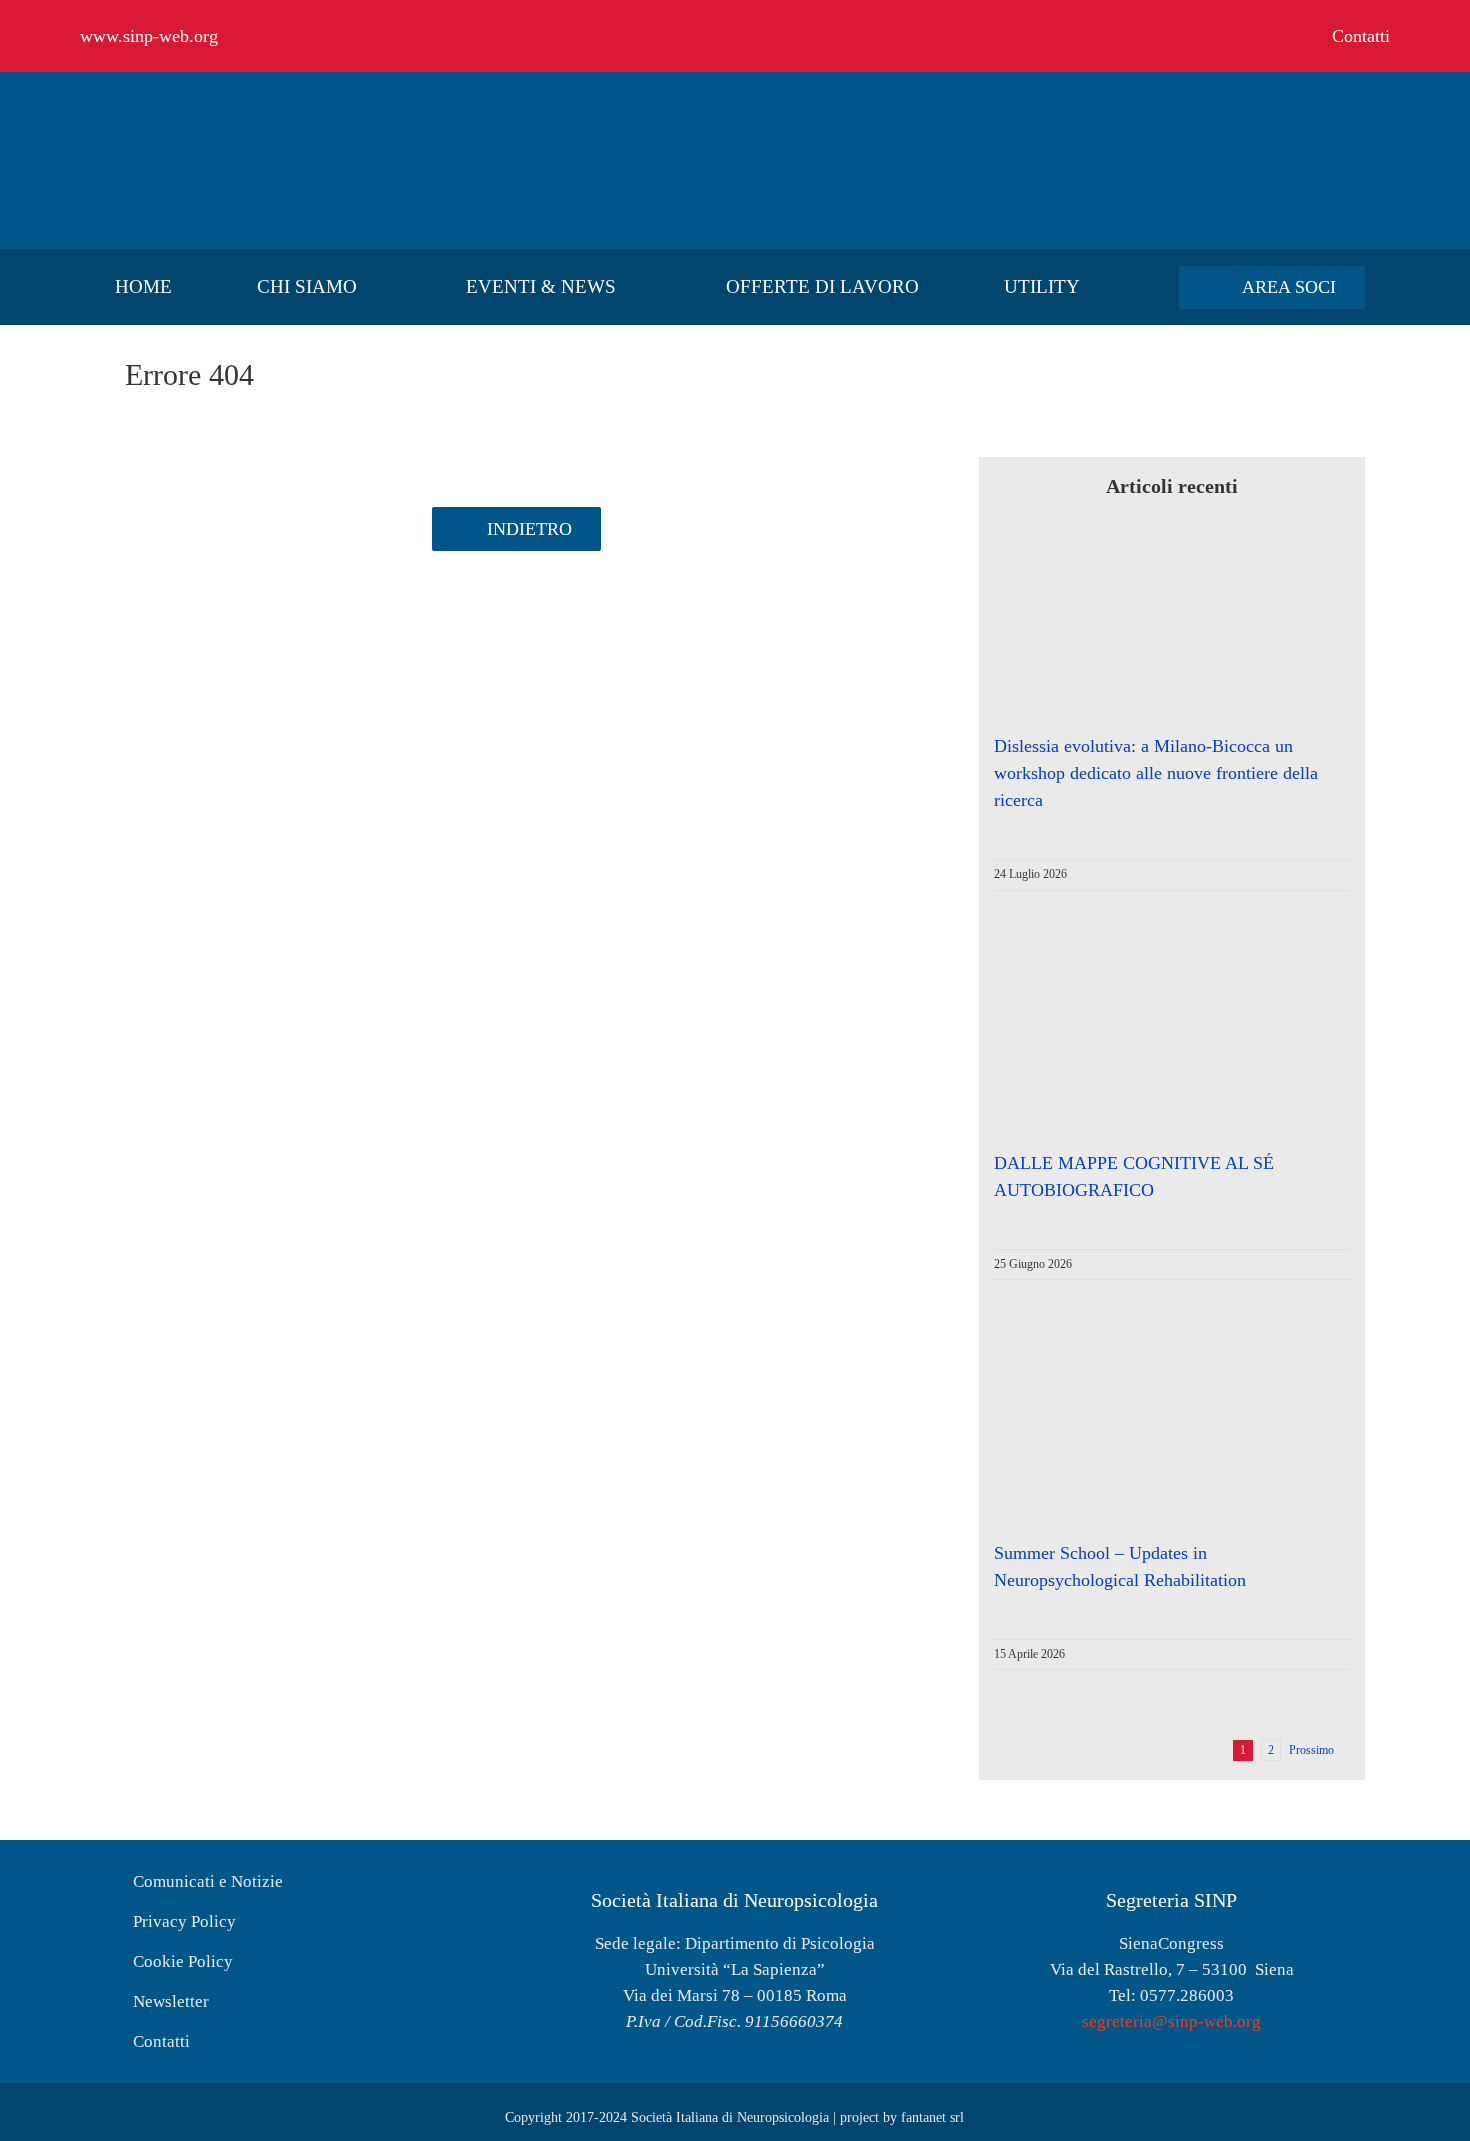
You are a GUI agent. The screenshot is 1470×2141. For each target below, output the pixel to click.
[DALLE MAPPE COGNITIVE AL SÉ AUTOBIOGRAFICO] (1154, 1053)
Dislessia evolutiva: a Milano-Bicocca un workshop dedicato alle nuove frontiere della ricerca (1156, 773)
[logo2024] (230, 106)
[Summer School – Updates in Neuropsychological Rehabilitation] (1154, 1442)
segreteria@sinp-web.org (1171, 2021)
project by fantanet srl (902, 2117)
